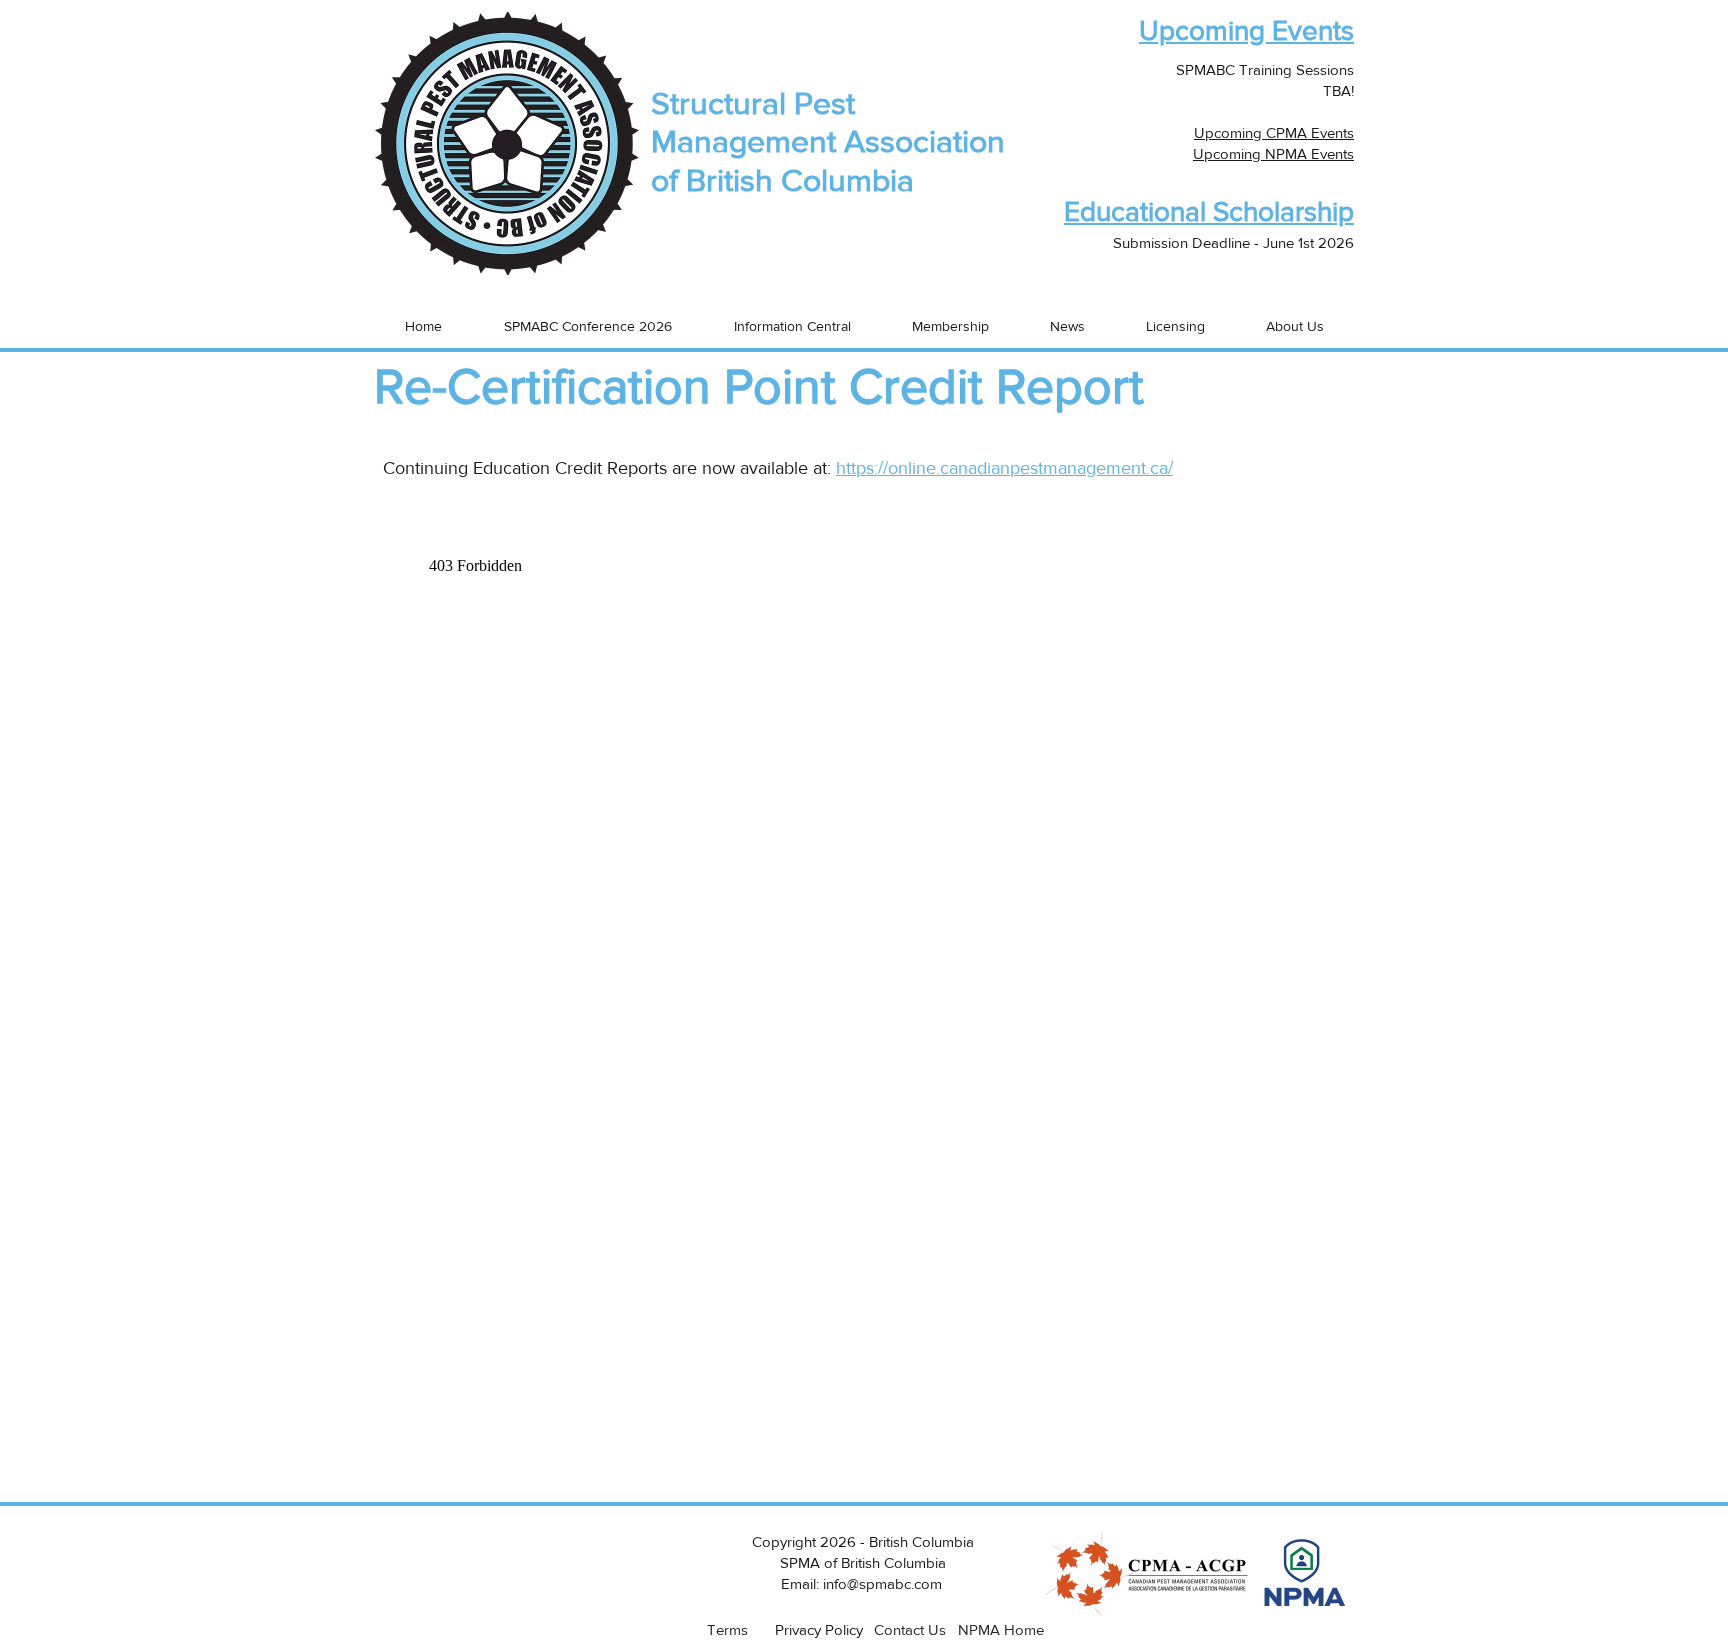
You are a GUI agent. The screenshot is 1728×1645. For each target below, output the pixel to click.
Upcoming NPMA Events (1273, 153)
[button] (1371, 325)
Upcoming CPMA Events (1274, 132)
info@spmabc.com (882, 1583)
